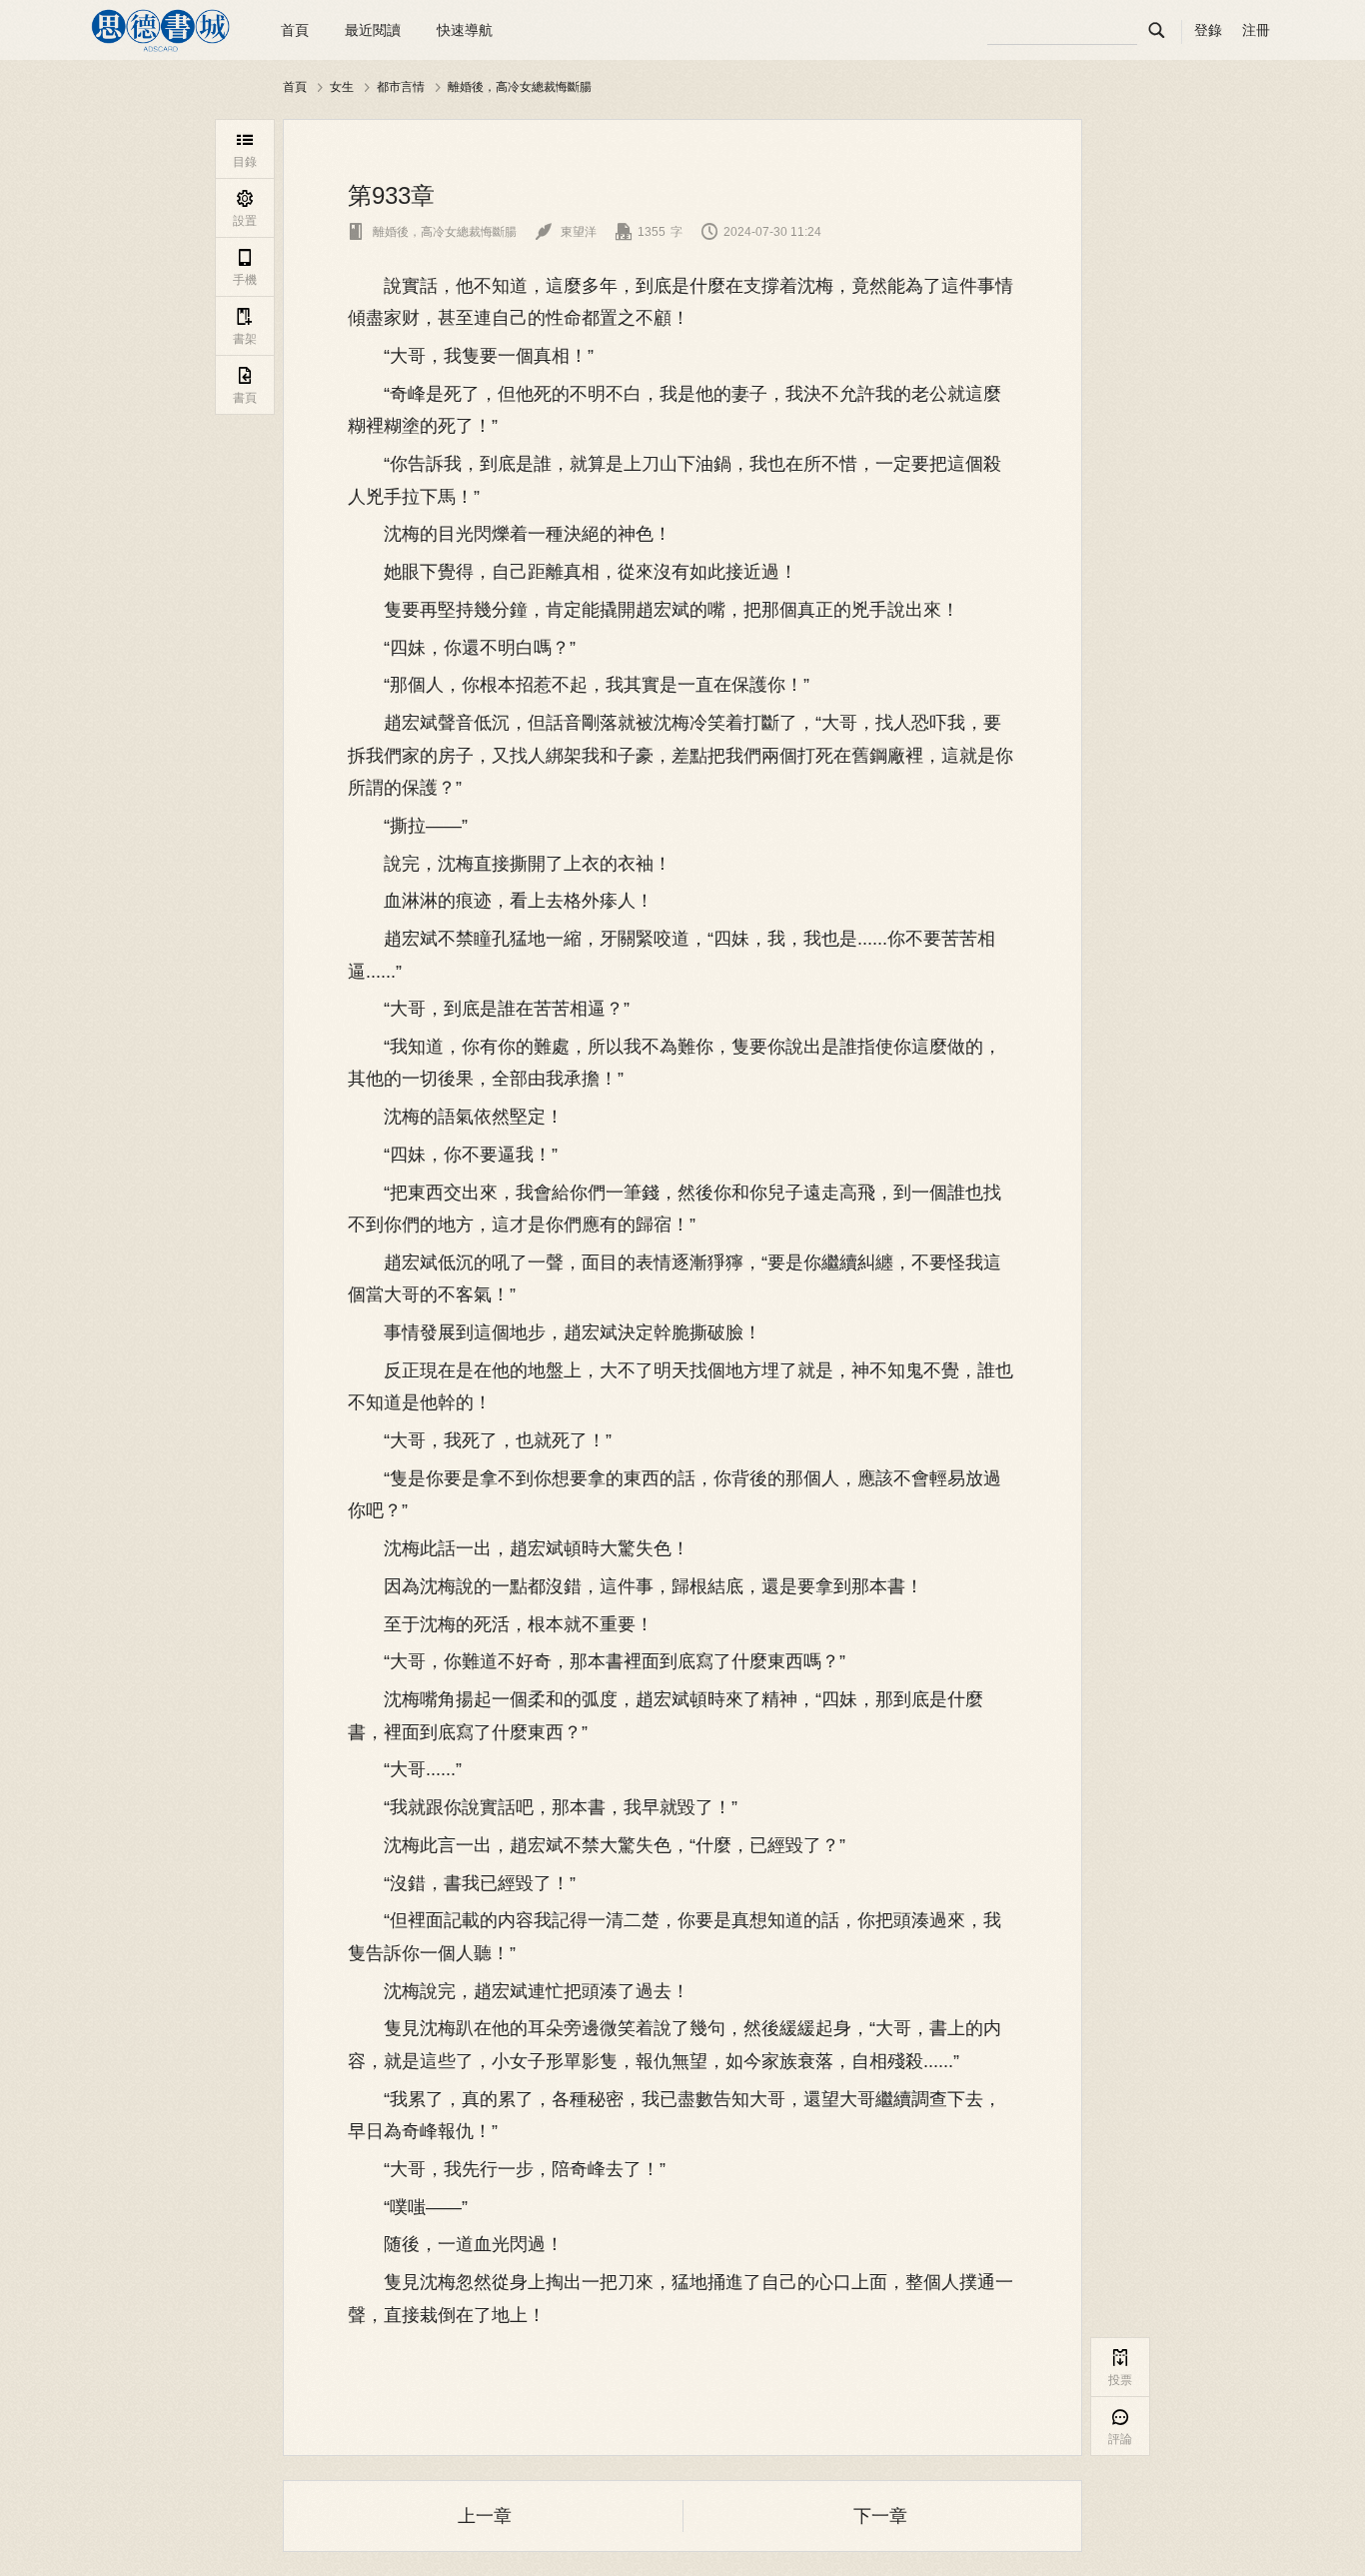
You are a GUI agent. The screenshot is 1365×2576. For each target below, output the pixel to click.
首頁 (295, 30)
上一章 (485, 2516)
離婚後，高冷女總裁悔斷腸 (520, 86)
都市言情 (401, 86)
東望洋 (566, 232)
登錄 (1208, 30)
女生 (342, 86)
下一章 (880, 2516)
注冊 (1256, 30)
